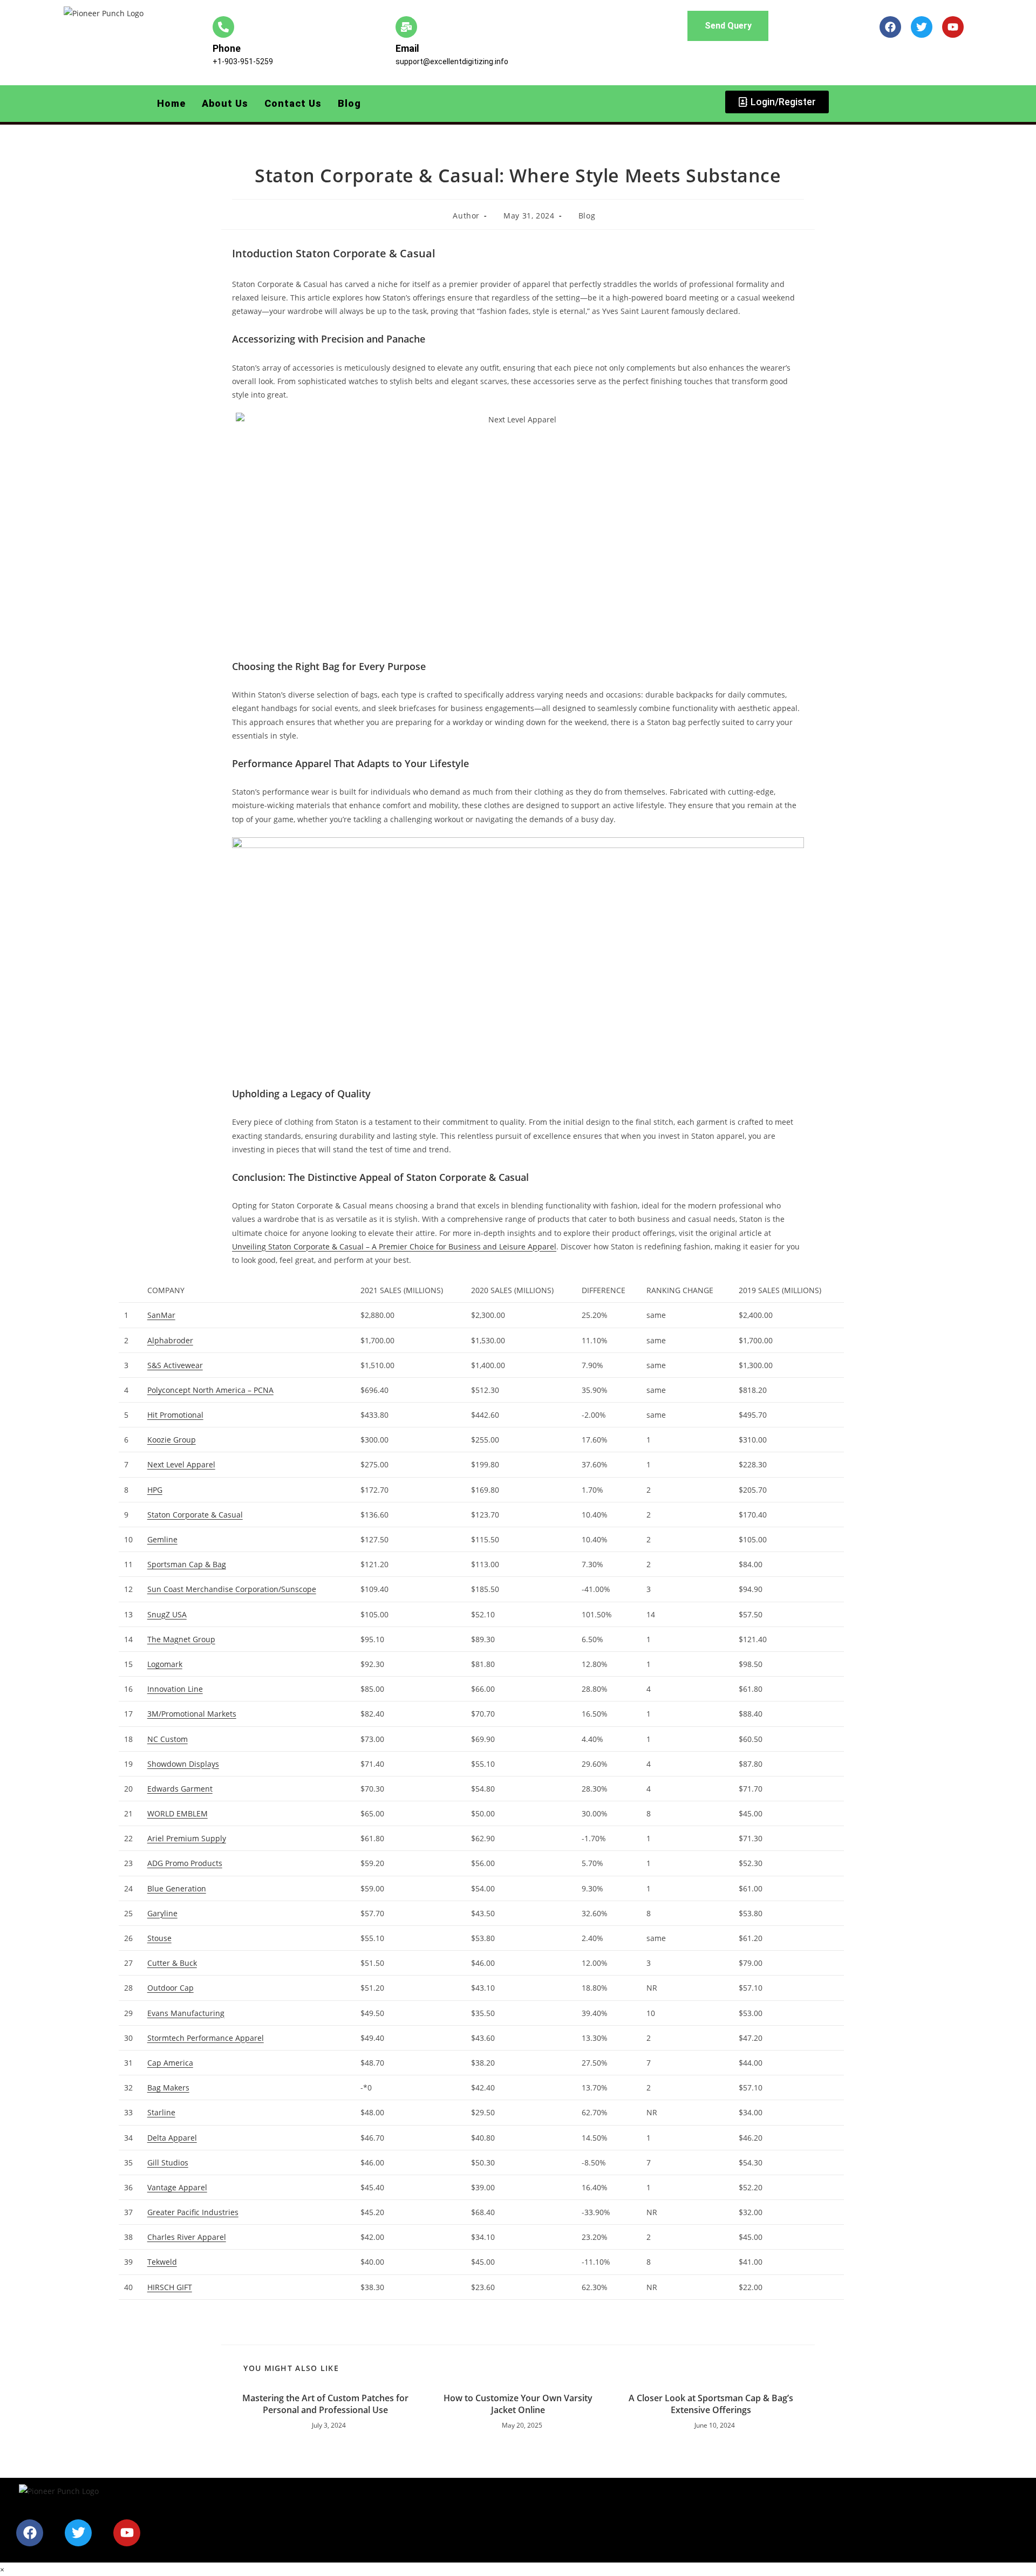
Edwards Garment (180, 1789)
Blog (349, 103)
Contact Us (293, 103)
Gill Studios (168, 2162)
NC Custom (168, 1739)
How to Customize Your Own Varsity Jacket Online (518, 2404)
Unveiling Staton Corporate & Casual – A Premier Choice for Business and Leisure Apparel (394, 1246)
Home (171, 103)
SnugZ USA (167, 1614)
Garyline (162, 1913)
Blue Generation (177, 1888)
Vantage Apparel (177, 2187)
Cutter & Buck (172, 1963)
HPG (155, 1490)
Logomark (165, 1664)
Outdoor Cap (171, 1988)
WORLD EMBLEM (178, 1813)
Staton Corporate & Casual (195, 1515)
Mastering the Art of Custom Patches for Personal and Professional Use (325, 2404)
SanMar (161, 1315)
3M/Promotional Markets (192, 1714)
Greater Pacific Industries (193, 2212)
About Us (225, 103)
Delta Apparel (172, 2138)
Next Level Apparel (181, 1464)
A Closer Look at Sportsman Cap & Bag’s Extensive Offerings (711, 2404)
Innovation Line (175, 1689)
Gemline (162, 1539)
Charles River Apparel (187, 2237)
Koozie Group (172, 1440)
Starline (161, 2112)
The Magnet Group (181, 1639)
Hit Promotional (175, 1415)
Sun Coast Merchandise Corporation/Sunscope (232, 1589)
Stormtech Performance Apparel (206, 2038)
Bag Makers (168, 2088)
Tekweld (162, 2262)
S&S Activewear (175, 1365)
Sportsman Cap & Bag (187, 1564)
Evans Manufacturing (186, 2013)
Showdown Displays (183, 1764)
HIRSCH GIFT (170, 2287)
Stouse (159, 1938)
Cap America (170, 2063)
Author (466, 216)
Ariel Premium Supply (187, 1838)
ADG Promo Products (185, 1863)
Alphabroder (170, 1340)
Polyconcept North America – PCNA (210, 1390)
